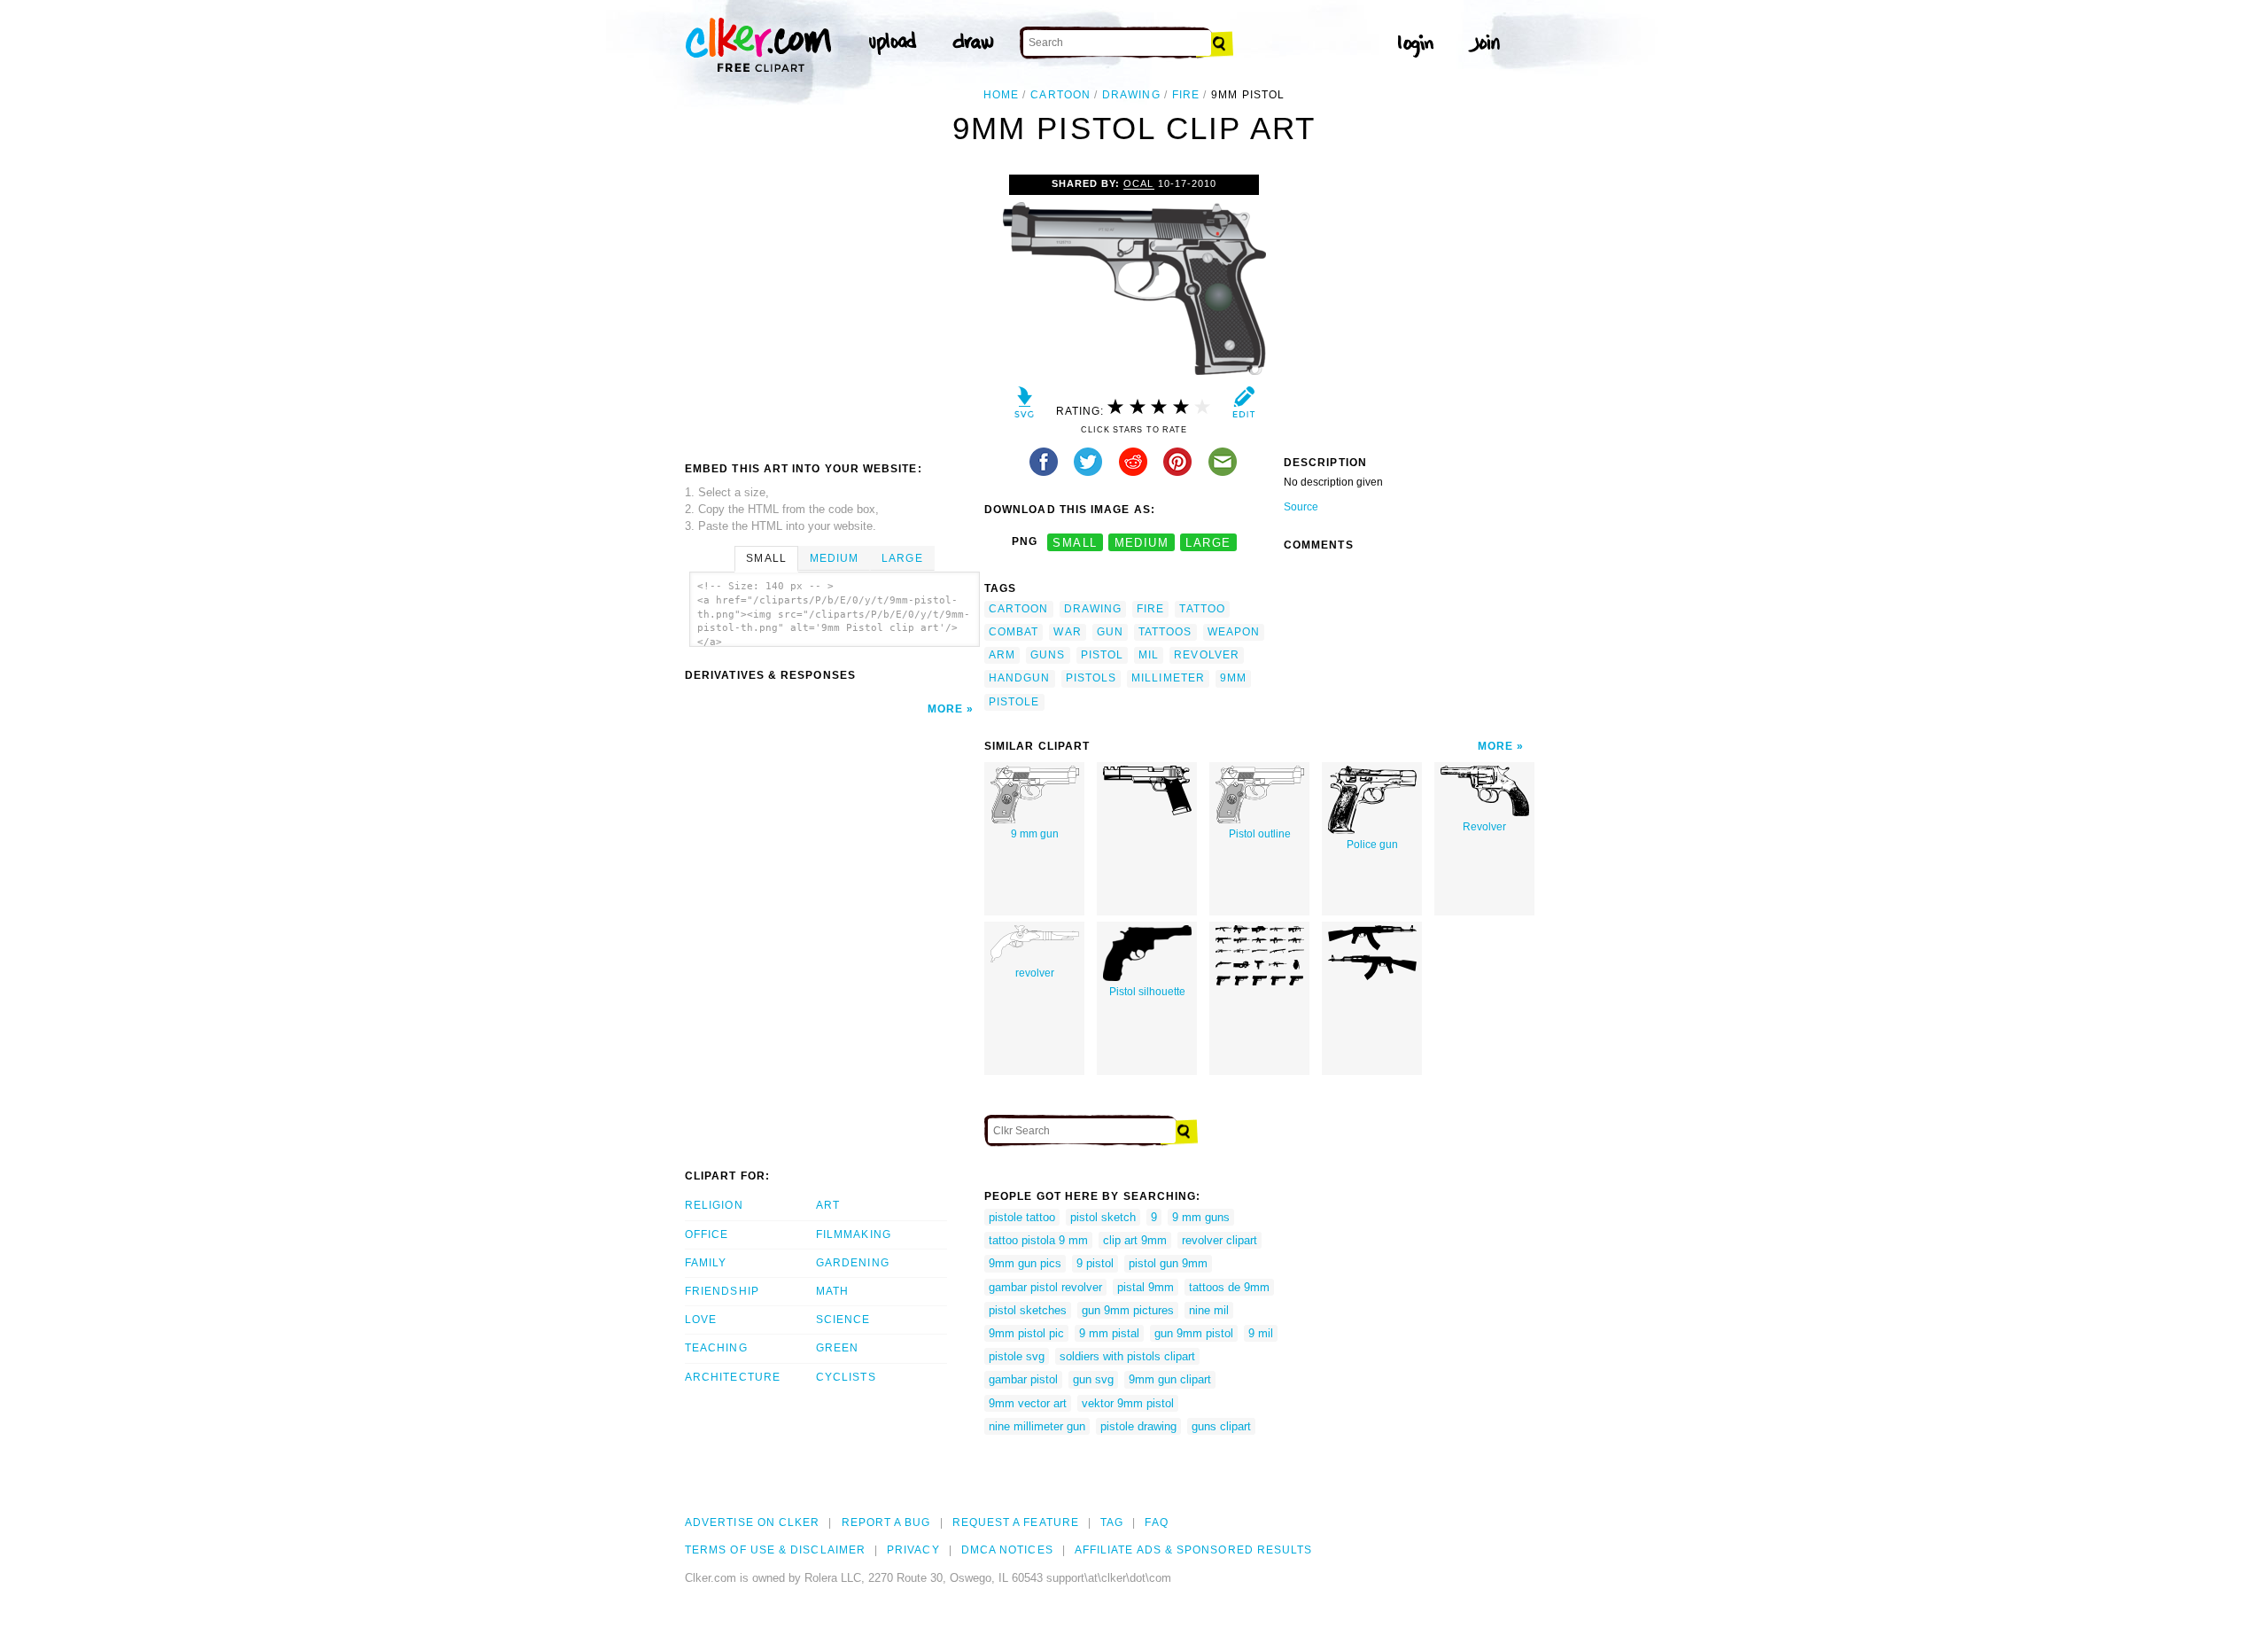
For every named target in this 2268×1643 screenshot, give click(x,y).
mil (1149, 655)
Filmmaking (854, 1234)
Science (843, 1320)
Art (828, 1205)
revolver (1207, 655)
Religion (714, 1205)
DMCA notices (1007, 1550)
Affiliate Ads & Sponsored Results (1194, 1550)
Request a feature (1016, 1522)
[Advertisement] (834, 308)
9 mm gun (1035, 834)
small (1075, 542)
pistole (1014, 702)
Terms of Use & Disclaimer (775, 1550)
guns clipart (1221, 1426)
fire (1186, 95)
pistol (1102, 655)
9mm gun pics (1025, 1263)
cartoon (1060, 95)
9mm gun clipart (1170, 1379)
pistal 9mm (1146, 1287)
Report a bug (886, 1522)
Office (707, 1234)
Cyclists (846, 1377)
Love (701, 1320)
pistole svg (1017, 1356)
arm (1002, 655)
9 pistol (1095, 1263)
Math (832, 1291)
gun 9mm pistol (1194, 1333)
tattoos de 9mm (1229, 1287)
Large (902, 558)
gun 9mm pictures (1128, 1310)
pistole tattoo (1022, 1217)
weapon (1234, 632)
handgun (1020, 678)
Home (1001, 95)
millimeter (1168, 678)
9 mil (1261, 1333)
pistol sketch (1103, 1217)
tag (1112, 1522)
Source (1301, 507)
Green (837, 1348)
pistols (1091, 678)
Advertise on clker (752, 1522)
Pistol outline (1260, 834)
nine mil (1209, 1310)
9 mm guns (1201, 1217)
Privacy (913, 1550)
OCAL (1138, 183)
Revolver (1484, 827)
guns (1048, 655)
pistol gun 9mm (1168, 1263)
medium (1142, 542)
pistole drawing (1138, 1426)
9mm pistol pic (1026, 1333)
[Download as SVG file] (1025, 406)
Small (766, 558)
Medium (834, 558)
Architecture (733, 1377)
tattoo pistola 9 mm (1038, 1240)
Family (706, 1263)
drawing (1131, 95)
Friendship (722, 1291)
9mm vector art (1028, 1403)
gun (1110, 632)
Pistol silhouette (1147, 992)
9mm (1233, 678)
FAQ (1156, 1522)
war (1067, 632)
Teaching (716, 1348)
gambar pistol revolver (1045, 1287)
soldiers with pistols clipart (1127, 1356)
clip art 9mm (1135, 1240)
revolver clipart (1219, 1240)
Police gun (1372, 845)
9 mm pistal (1109, 1333)
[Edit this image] (1243, 406)
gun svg (1093, 1379)
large (1208, 542)
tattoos (1165, 632)
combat (1014, 632)
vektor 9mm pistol (1128, 1403)
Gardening (853, 1263)
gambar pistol (1023, 1379)
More (945, 709)
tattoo (1202, 609)
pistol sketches (1028, 1310)
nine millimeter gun (1037, 1426)
